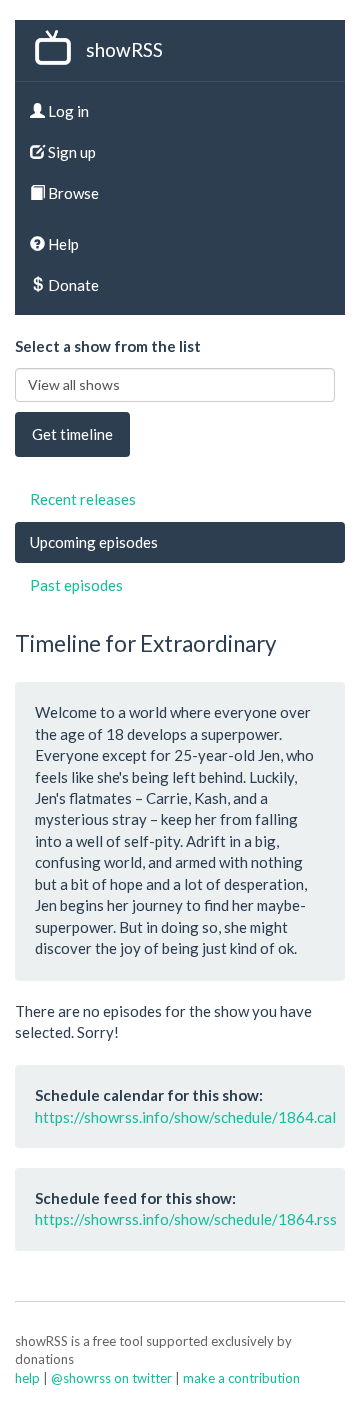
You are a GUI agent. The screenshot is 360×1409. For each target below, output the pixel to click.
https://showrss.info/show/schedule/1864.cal (185, 1117)
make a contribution (241, 1378)
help (27, 1378)
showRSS (124, 49)
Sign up (70, 152)
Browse (72, 193)
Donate (72, 285)
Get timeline (72, 434)
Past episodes (76, 585)
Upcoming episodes (94, 542)
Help (62, 244)
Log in (67, 111)
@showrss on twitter (111, 1378)
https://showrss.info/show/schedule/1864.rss (186, 1219)
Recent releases (83, 499)
